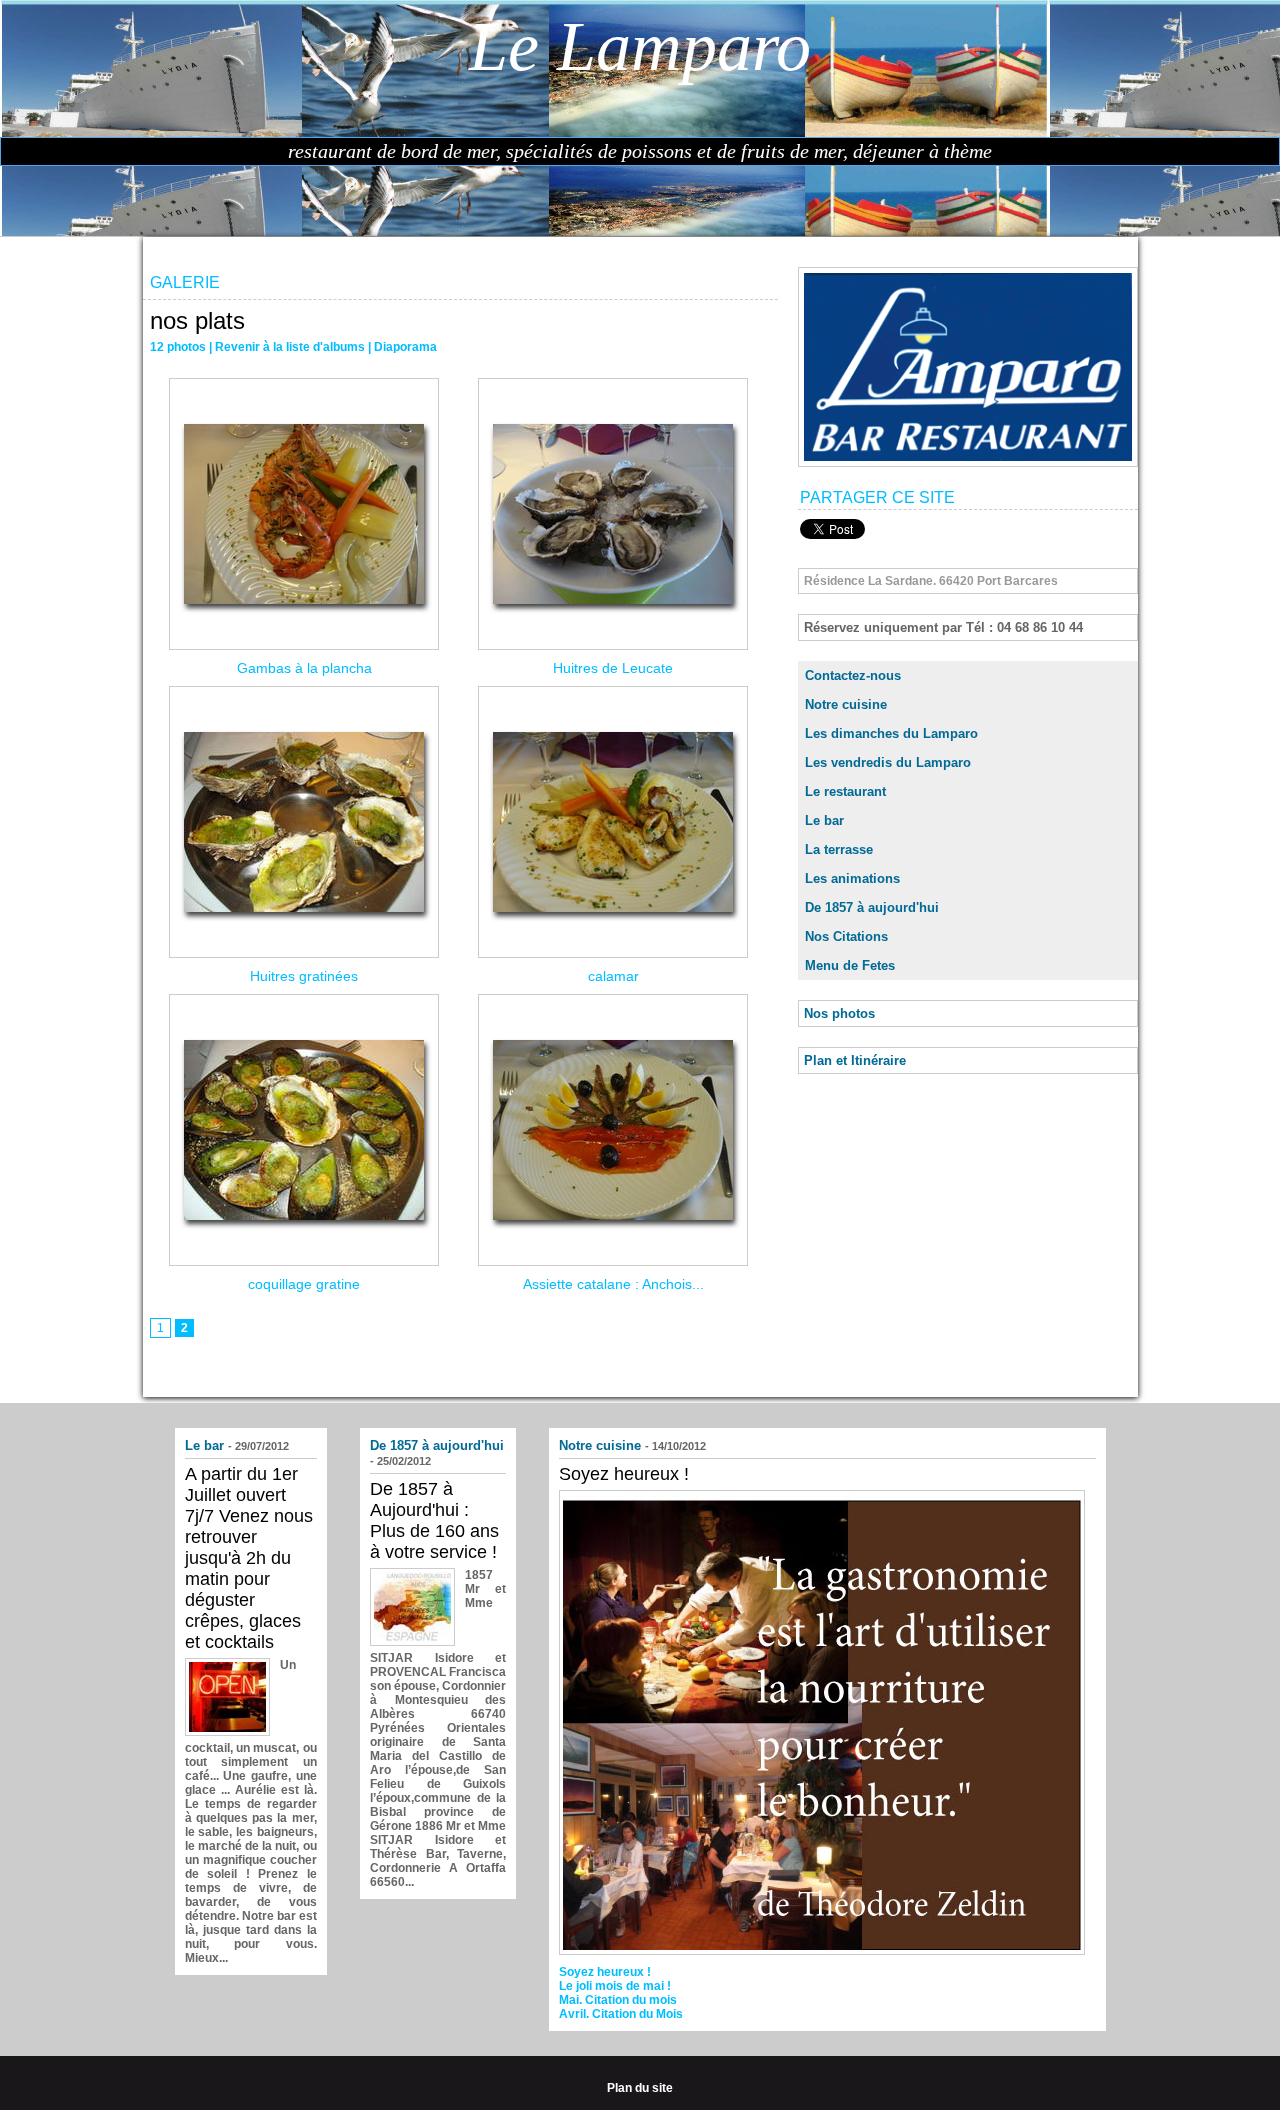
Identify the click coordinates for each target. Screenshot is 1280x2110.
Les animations (852, 878)
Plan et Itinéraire (855, 1060)
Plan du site (640, 2088)
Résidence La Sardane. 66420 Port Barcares (931, 581)
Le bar (824, 820)
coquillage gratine (304, 1284)
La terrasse (839, 849)
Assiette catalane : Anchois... (613, 1284)
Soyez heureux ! (624, 1474)
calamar (613, 976)
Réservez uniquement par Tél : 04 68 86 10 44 (943, 627)
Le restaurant (845, 791)
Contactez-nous (853, 675)
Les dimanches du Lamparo (891, 733)
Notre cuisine (846, 704)
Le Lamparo (640, 46)
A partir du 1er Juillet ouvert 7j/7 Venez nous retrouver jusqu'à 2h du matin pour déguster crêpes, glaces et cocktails (249, 1558)
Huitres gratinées (304, 976)
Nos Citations (846, 936)
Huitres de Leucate (613, 668)
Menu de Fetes (850, 965)
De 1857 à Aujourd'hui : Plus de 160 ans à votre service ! (434, 1520)
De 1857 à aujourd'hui (872, 907)
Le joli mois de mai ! (615, 1986)
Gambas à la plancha (304, 668)
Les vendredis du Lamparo (888, 762)
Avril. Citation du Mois (621, 2014)
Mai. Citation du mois (618, 2000)
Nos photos (839, 1013)
